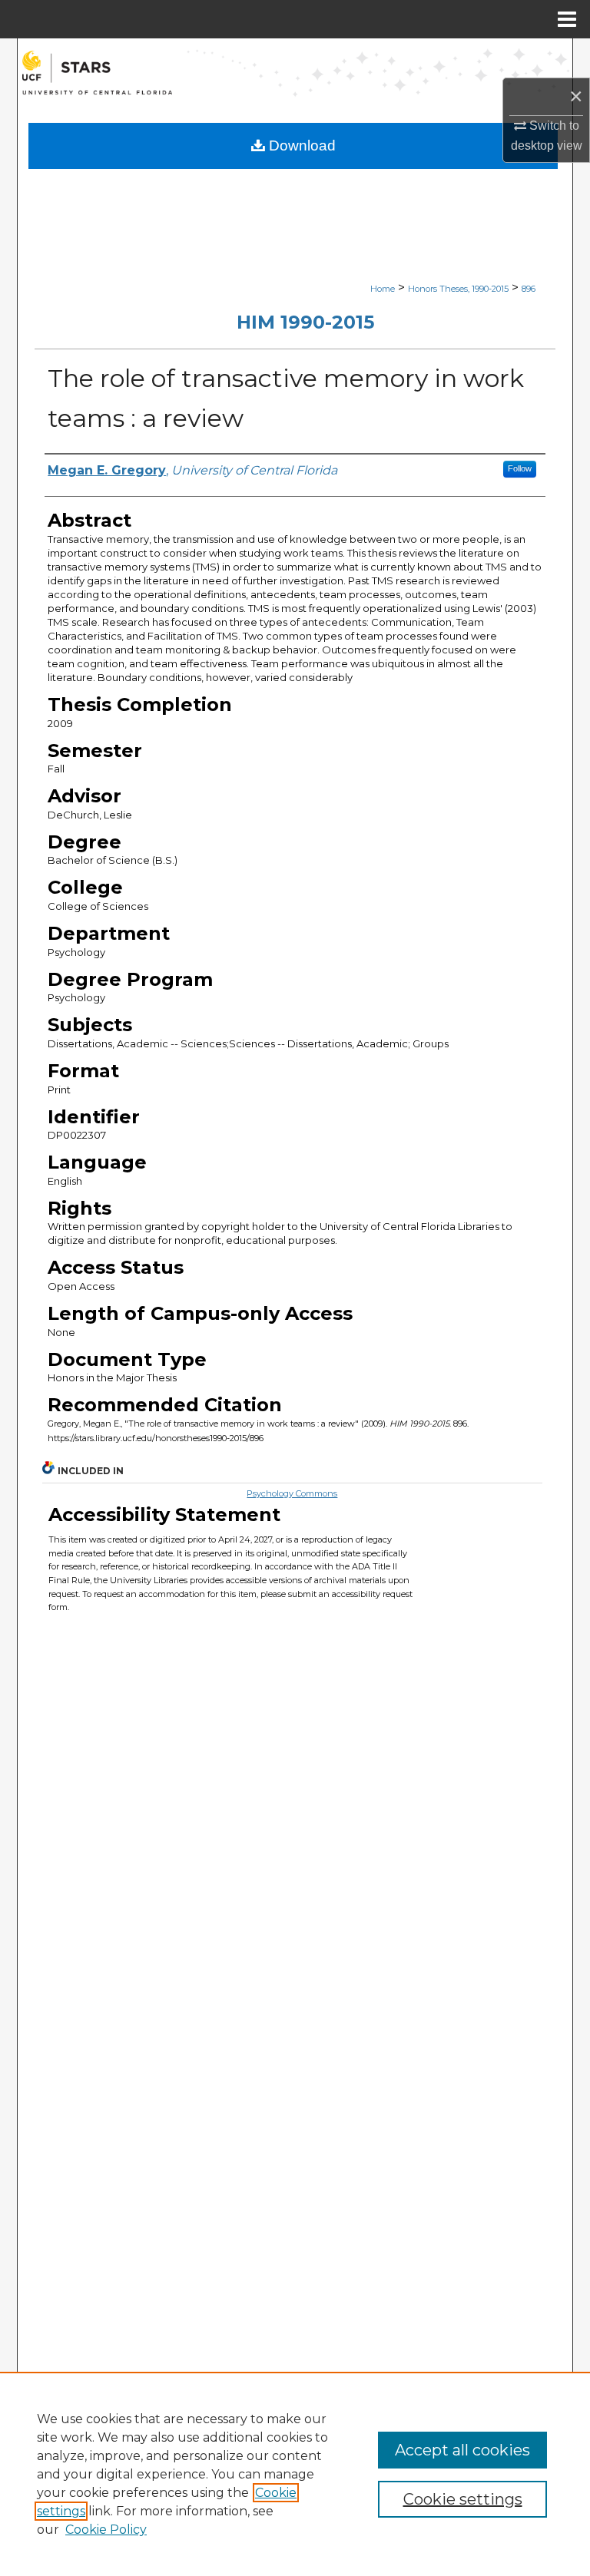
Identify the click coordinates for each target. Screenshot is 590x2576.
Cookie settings (463, 2499)
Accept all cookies (462, 2450)
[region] (295, 2474)
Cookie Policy (106, 2530)
